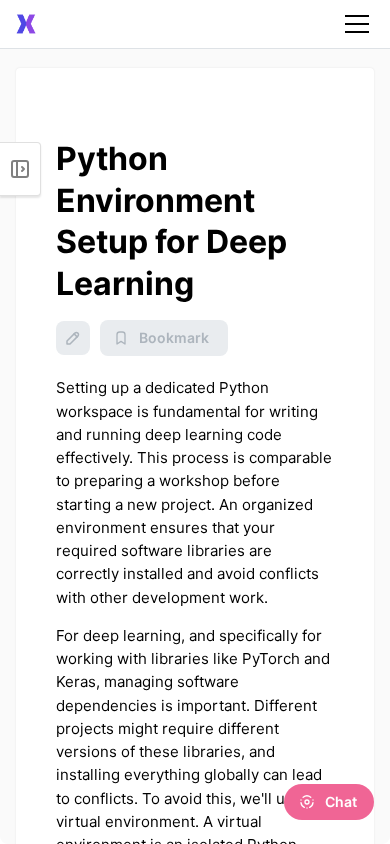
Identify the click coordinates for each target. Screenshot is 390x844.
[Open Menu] (20, 169)
